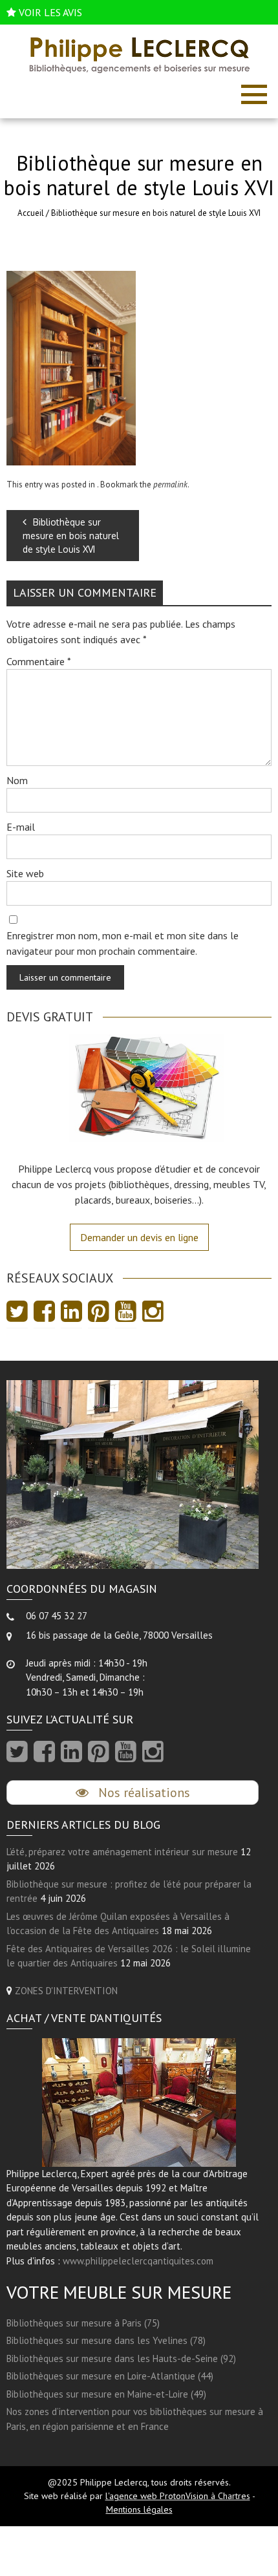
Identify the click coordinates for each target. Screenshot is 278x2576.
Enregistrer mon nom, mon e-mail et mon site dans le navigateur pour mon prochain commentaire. (123, 943)
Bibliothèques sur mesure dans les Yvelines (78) (106, 2340)
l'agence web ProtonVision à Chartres (178, 2496)
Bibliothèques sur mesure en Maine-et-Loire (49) (106, 2394)
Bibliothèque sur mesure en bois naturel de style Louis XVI (71, 536)
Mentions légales (139, 2509)
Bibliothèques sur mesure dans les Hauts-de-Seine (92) (121, 2358)
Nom (17, 780)
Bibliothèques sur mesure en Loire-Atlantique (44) (110, 2376)
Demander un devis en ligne (139, 1237)
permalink (170, 484)
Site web (25, 873)
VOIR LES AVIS (50, 12)
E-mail (21, 827)
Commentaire (39, 661)
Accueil (31, 213)
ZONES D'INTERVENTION (66, 1991)
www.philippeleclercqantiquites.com (138, 2261)
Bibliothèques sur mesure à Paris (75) (83, 2323)
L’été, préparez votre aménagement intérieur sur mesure (122, 1852)
